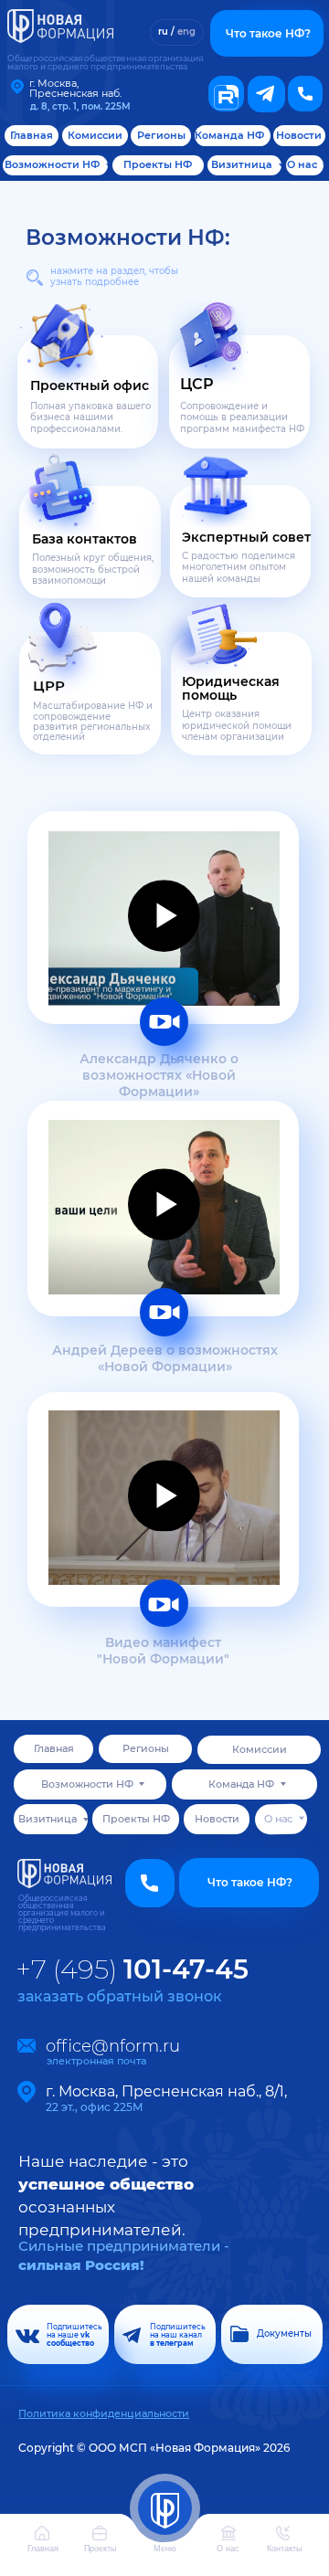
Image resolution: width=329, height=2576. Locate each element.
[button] (305, 93)
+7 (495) (132, 1969)
